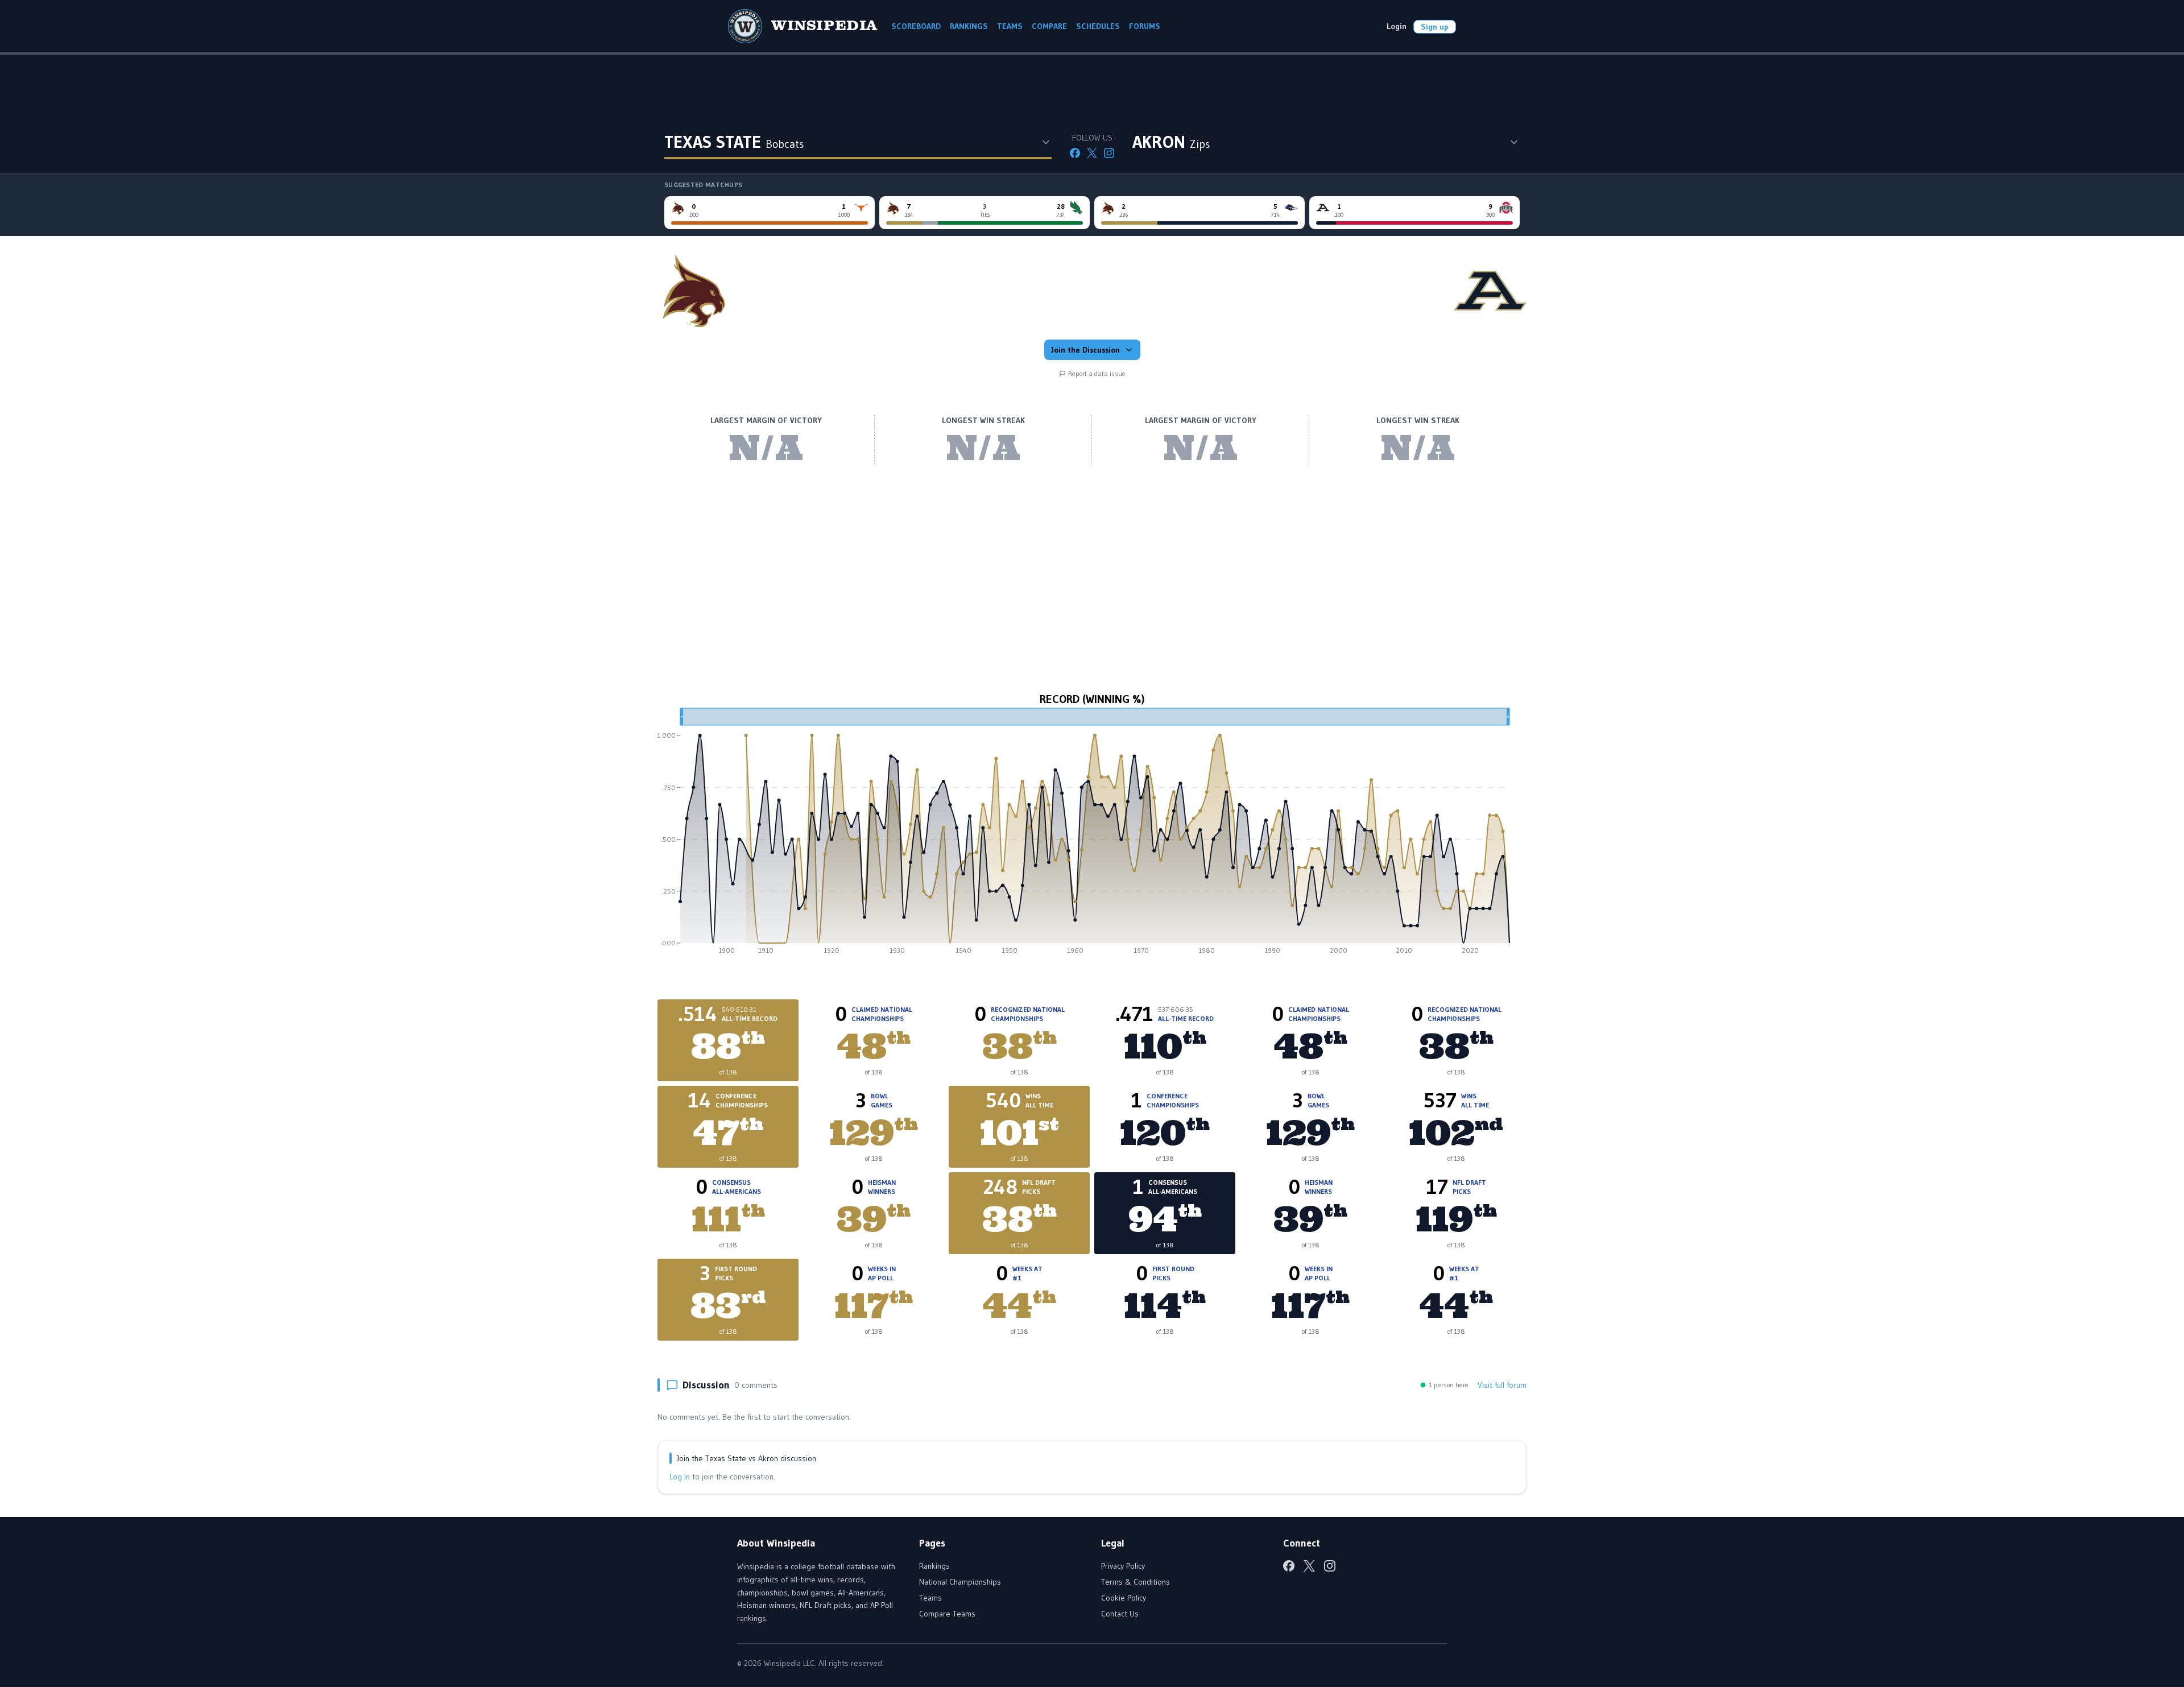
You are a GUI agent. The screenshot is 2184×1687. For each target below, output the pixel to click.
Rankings (934, 1566)
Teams (930, 1598)
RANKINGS (969, 26)
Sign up (1435, 27)
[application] (1092, 835)
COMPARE (1049, 26)
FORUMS (1145, 26)
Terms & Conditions (1136, 1582)
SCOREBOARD (916, 26)
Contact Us (1120, 1614)
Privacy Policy (1123, 1566)
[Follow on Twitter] (1092, 153)
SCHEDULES (1098, 26)
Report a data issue (1097, 373)
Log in (680, 1477)
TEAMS (1010, 26)
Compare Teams (947, 1614)
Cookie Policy (1124, 1598)
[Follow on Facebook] (1075, 153)
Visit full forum (1502, 1385)
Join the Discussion (1085, 350)
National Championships (960, 1582)
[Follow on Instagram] (1109, 153)
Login (1397, 26)
